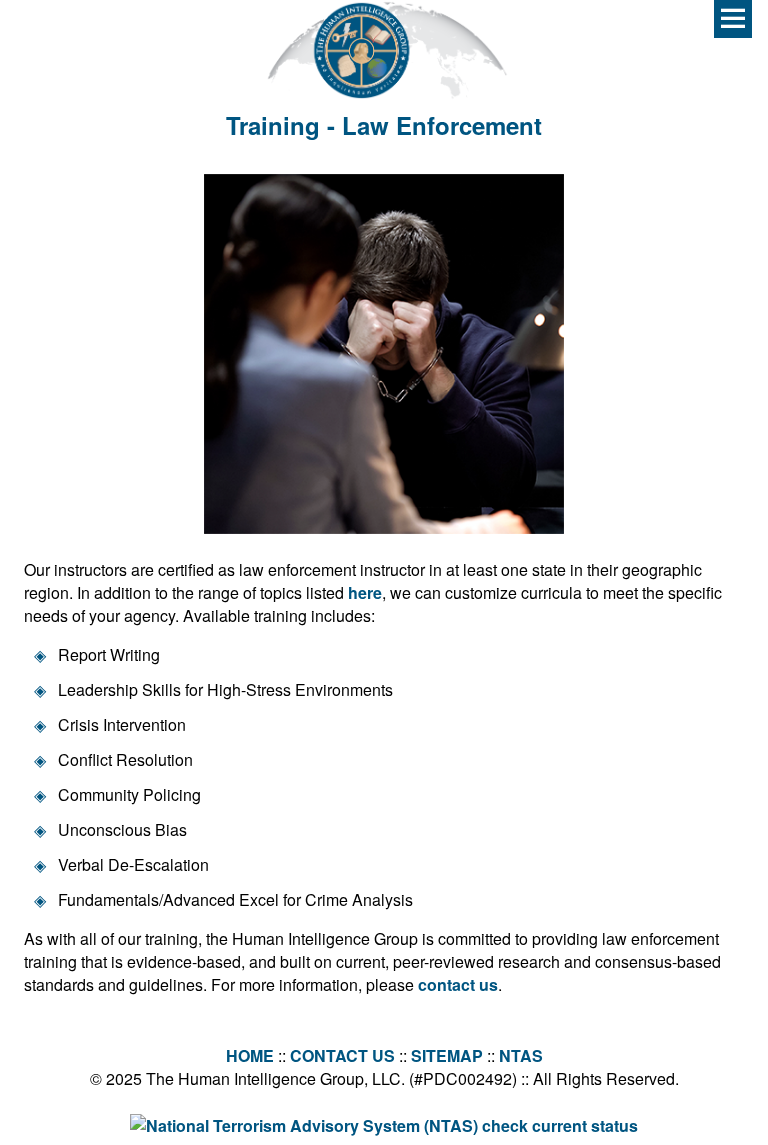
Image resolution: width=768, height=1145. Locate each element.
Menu (733, 19)
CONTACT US (342, 1055)
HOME (250, 1055)
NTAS (521, 1055)
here (365, 592)
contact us (458, 984)
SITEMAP (447, 1055)
